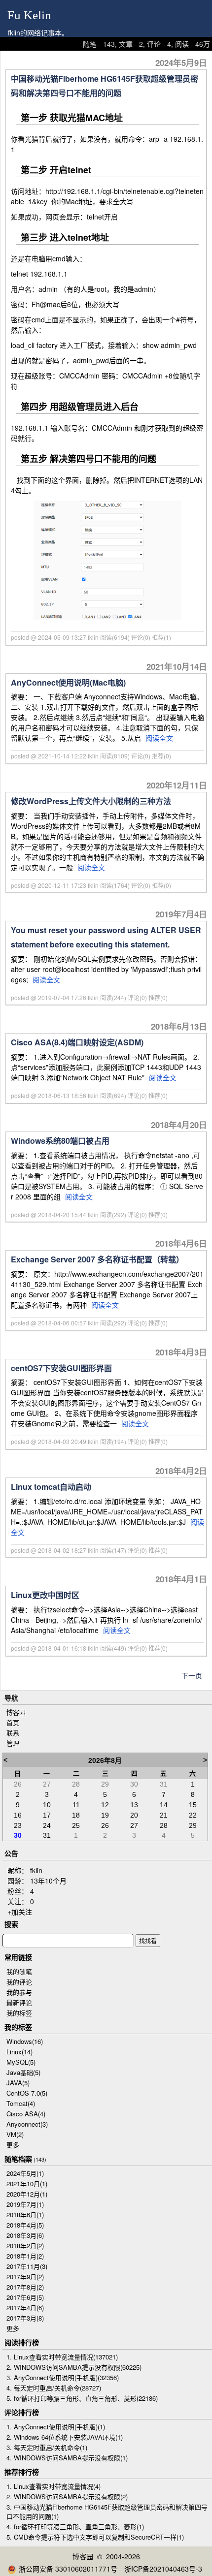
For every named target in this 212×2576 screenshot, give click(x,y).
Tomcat (21, 2103)
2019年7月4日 (181, 914)
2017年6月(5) (25, 2297)
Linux (19, 2052)
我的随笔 (19, 1971)
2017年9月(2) (25, 2277)
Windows (25, 2041)
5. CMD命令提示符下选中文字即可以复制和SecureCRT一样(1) (95, 2537)
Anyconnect (27, 2124)
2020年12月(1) (27, 2194)
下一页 (192, 1675)
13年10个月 (48, 1881)
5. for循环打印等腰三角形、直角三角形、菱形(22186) (82, 2398)
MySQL (21, 2062)
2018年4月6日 (181, 1243)
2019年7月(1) (25, 2204)
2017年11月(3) (27, 2266)
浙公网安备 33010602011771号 (68, 2569)
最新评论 (19, 2002)
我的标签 (19, 2013)
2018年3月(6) (25, 2235)
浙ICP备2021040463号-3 (163, 2569)
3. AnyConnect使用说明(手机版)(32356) (63, 2377)
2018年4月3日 (181, 1352)
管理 (13, 1743)
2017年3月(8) (25, 2318)
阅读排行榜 (22, 2342)
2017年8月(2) (25, 2287)
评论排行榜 (22, 2412)
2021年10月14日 (177, 666)
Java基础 (23, 2072)
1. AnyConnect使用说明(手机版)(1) (56, 2427)
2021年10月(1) (27, 2183)
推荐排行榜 (22, 2472)
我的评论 (19, 1982)
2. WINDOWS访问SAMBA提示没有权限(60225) (74, 2367)
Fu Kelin (29, 15)
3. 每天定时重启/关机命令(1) (47, 2447)
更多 (13, 2145)
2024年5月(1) (25, 2173)
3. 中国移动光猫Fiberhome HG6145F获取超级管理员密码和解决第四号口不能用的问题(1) (107, 2512)
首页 (13, 1722)
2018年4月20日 (179, 1125)
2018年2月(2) (25, 2246)
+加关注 (20, 1912)
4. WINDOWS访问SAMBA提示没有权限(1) (67, 2458)
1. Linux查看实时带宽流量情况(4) (53, 2486)
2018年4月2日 (181, 1471)
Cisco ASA (26, 2114)
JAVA (18, 2083)
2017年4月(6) (25, 2308)
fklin (36, 1870)
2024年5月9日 (181, 63)
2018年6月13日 (179, 1026)
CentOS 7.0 (27, 2093)
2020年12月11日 (177, 785)
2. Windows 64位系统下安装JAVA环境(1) (65, 2437)
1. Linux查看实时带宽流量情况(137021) (62, 2357)
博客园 (16, 1712)
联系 (13, 1733)
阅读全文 (159, 738)
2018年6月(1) (25, 2215)
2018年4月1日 (181, 1579)
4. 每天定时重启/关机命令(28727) (54, 2388)
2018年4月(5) (25, 2225)
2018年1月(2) (25, 2256)
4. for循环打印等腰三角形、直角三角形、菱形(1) (75, 2527)
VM (15, 2134)
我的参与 (19, 1992)
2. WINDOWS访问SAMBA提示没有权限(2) (67, 2497)
